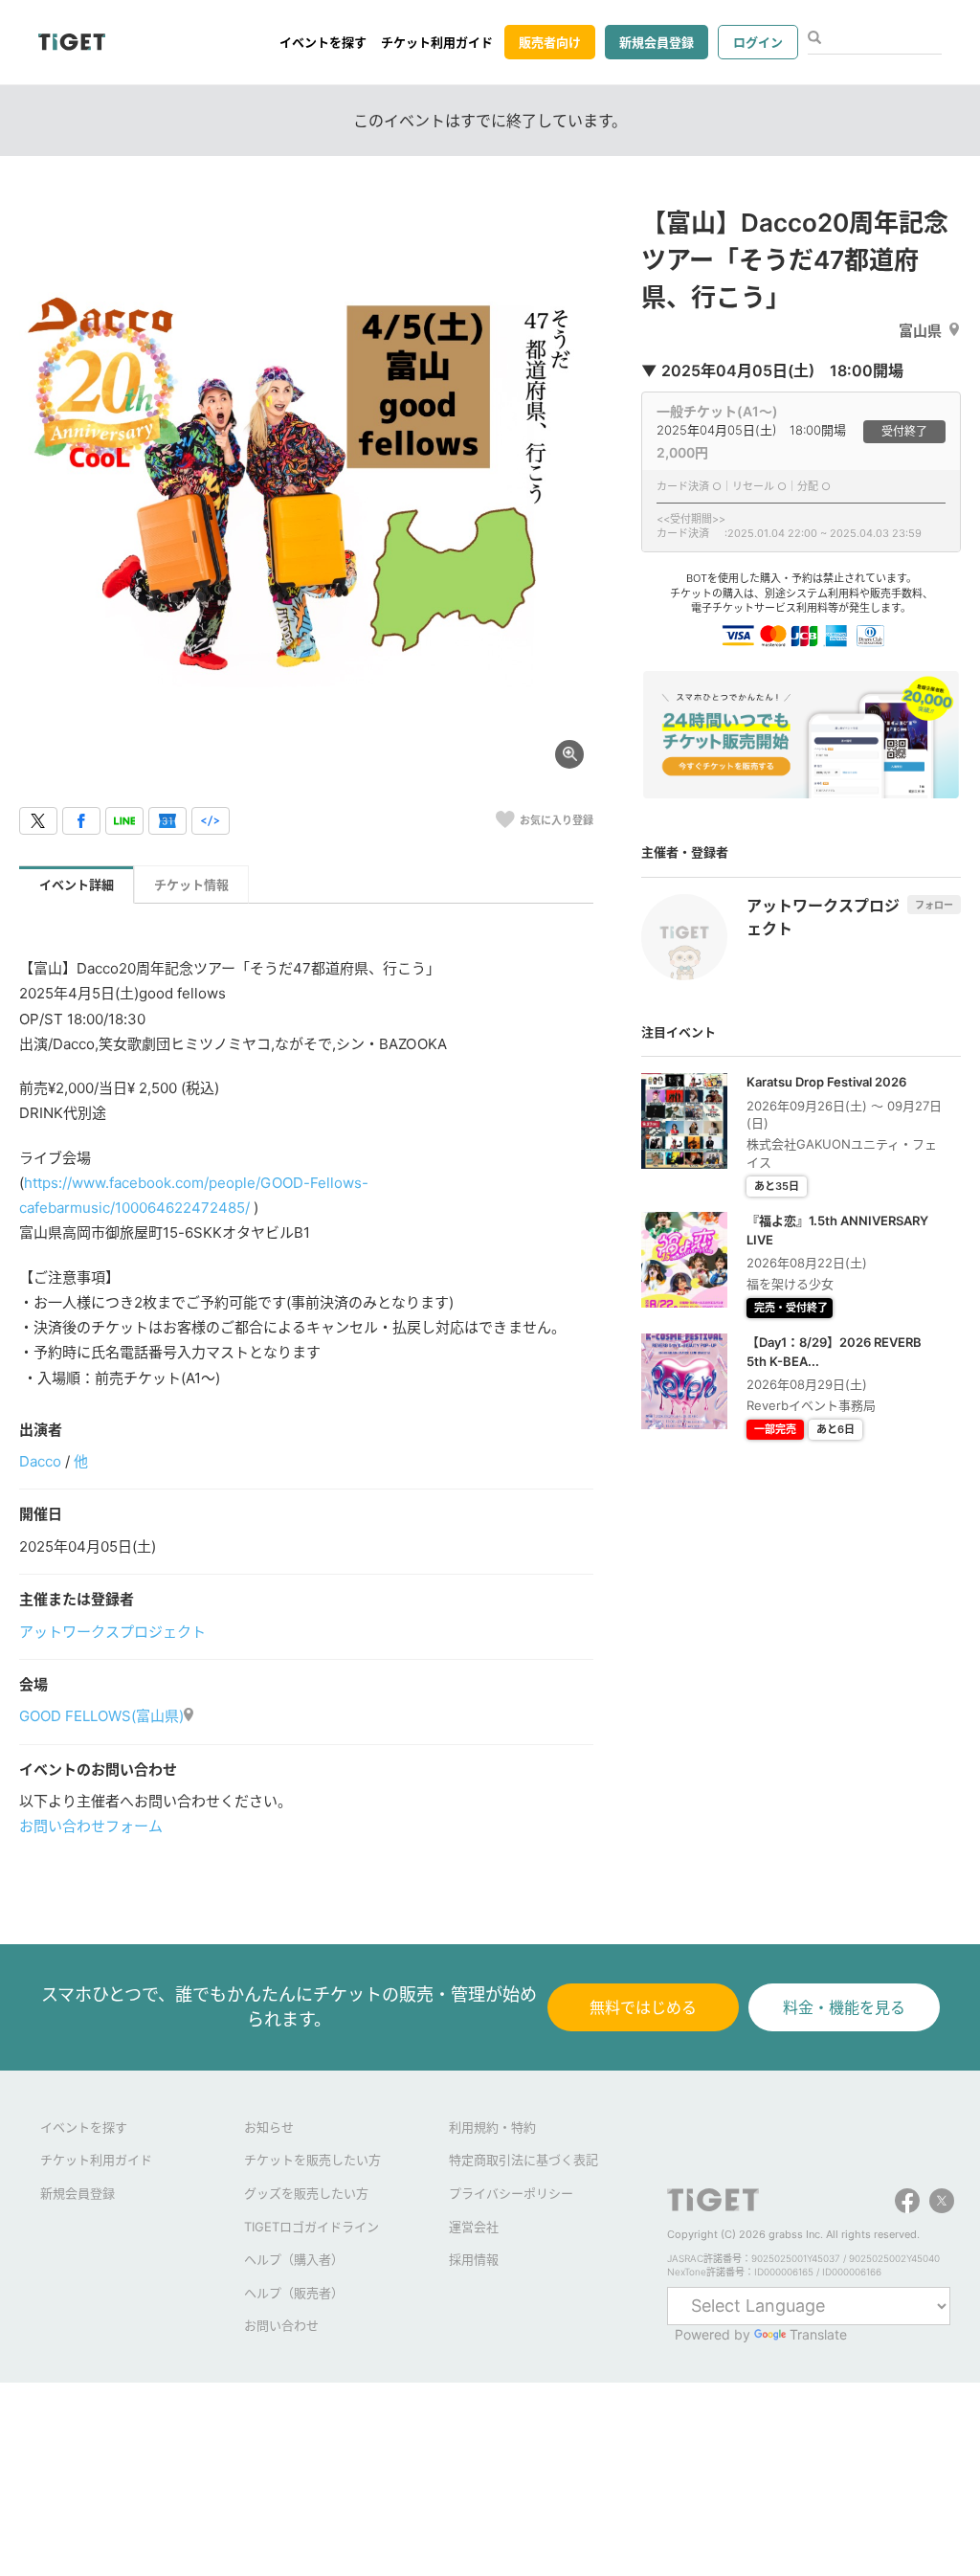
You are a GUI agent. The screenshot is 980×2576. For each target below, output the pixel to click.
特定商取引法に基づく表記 (523, 2160)
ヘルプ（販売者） (294, 2293)
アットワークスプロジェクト (112, 1632)
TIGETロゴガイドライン (312, 2227)
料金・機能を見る (844, 2007)
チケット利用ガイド (437, 42)
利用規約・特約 (492, 2127)
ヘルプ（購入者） (294, 2259)
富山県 (920, 331)
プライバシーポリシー (511, 2193)
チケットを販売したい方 (312, 2160)
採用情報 (474, 2259)
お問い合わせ (281, 2325)
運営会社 (474, 2227)
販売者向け (550, 42)
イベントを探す (323, 42)
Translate (818, 2334)
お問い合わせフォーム (91, 1826)
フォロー (934, 905)
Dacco (40, 1461)
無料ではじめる (643, 2007)
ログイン (758, 42)
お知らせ (269, 2127)
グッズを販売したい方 (306, 2193)
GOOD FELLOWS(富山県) (101, 1716)
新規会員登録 (657, 42)
